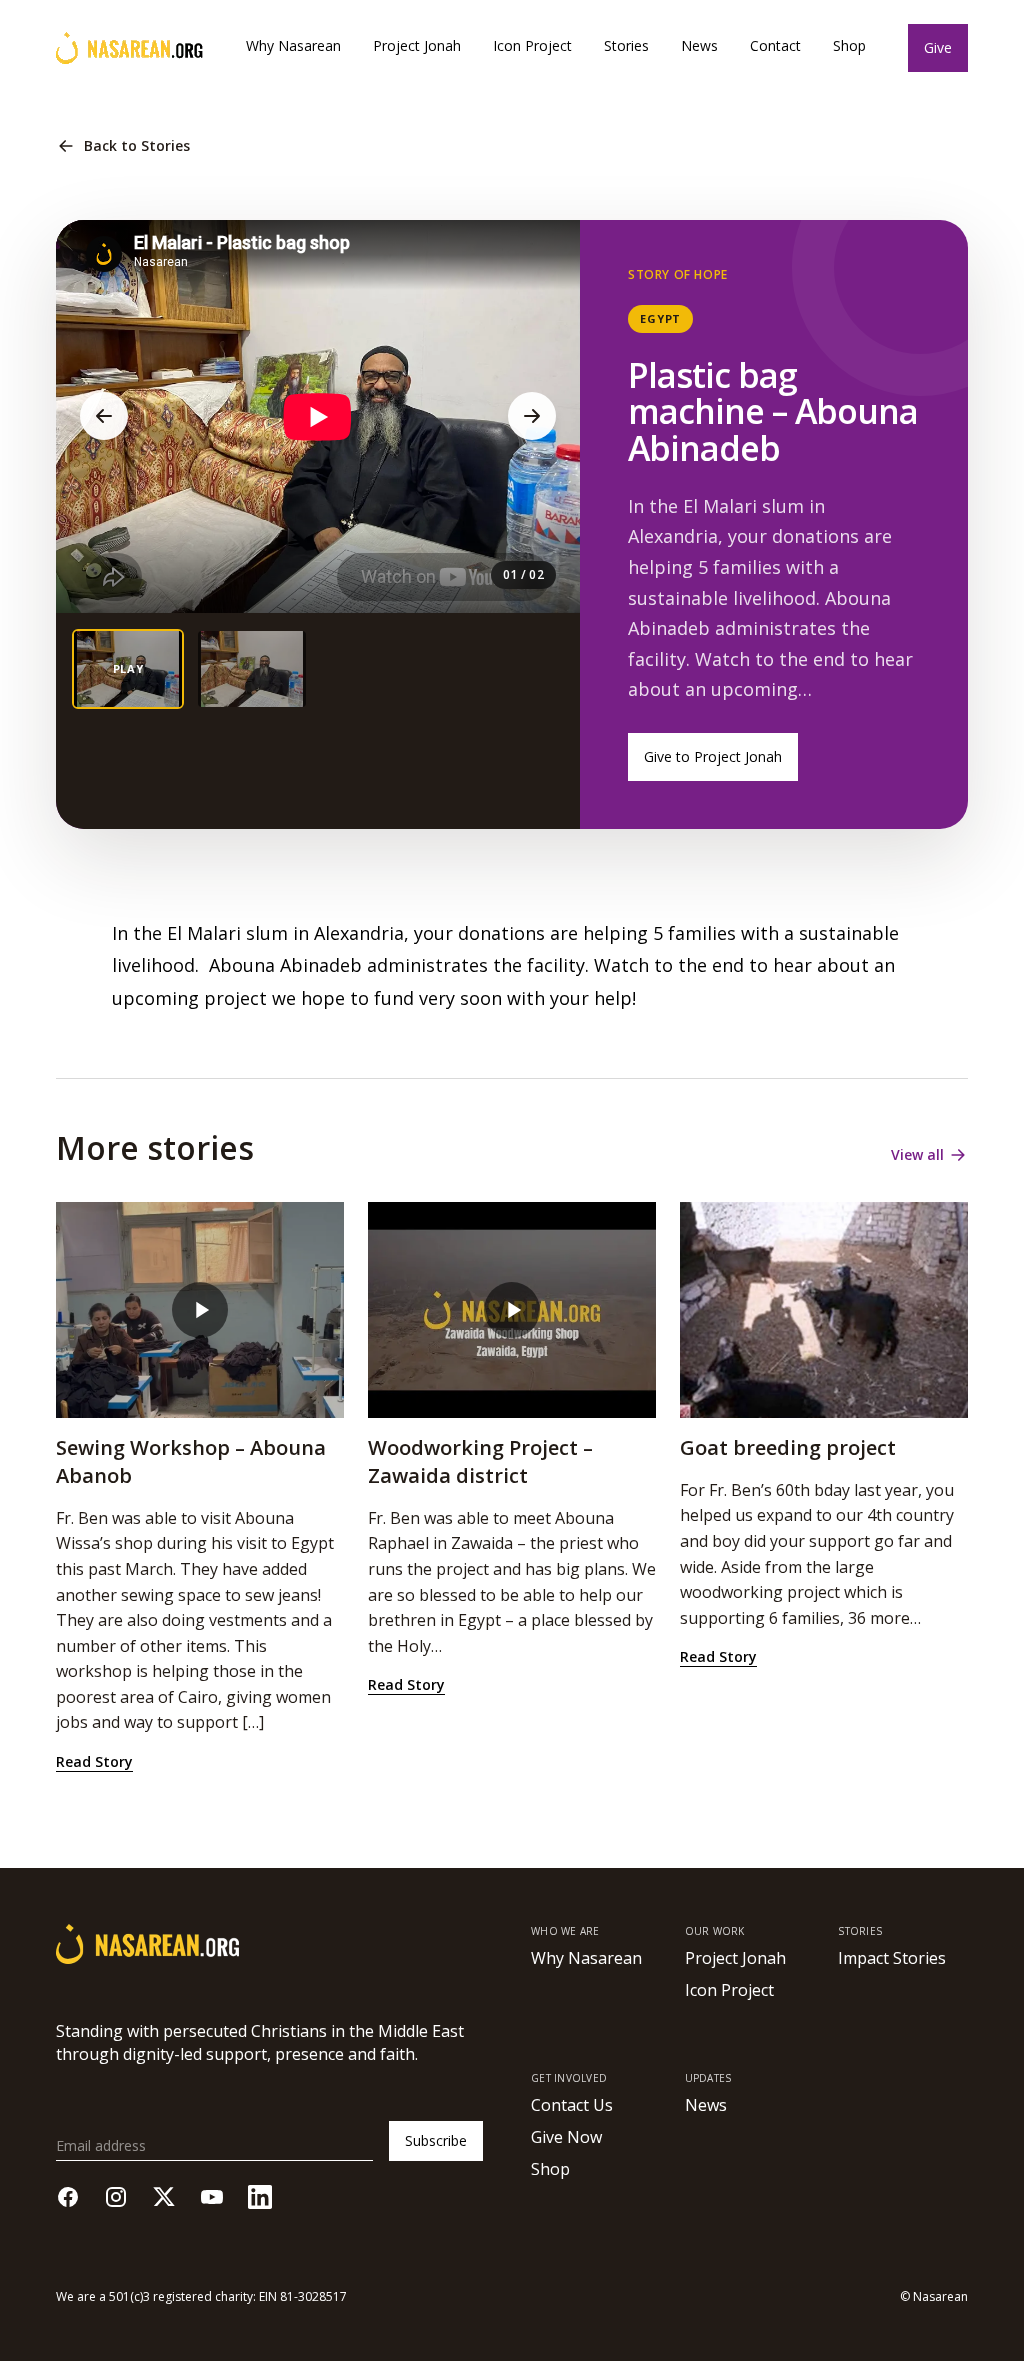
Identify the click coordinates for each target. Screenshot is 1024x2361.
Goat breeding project (788, 1447)
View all (917, 1154)
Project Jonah (417, 45)
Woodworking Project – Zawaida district (480, 1461)
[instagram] (116, 2197)
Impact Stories (892, 1958)
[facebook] (68, 2197)
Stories (626, 45)
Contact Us (572, 2105)
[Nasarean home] (129, 48)
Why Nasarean (293, 45)
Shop (849, 45)
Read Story (94, 1761)
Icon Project (532, 45)
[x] (164, 2197)
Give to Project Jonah (713, 756)
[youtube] (212, 2197)
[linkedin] (260, 2197)
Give (938, 47)
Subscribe (436, 2140)
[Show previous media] (104, 416)
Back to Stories (137, 145)
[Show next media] (532, 416)
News (699, 45)
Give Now (566, 2137)
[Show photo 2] (252, 669)
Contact (775, 45)
